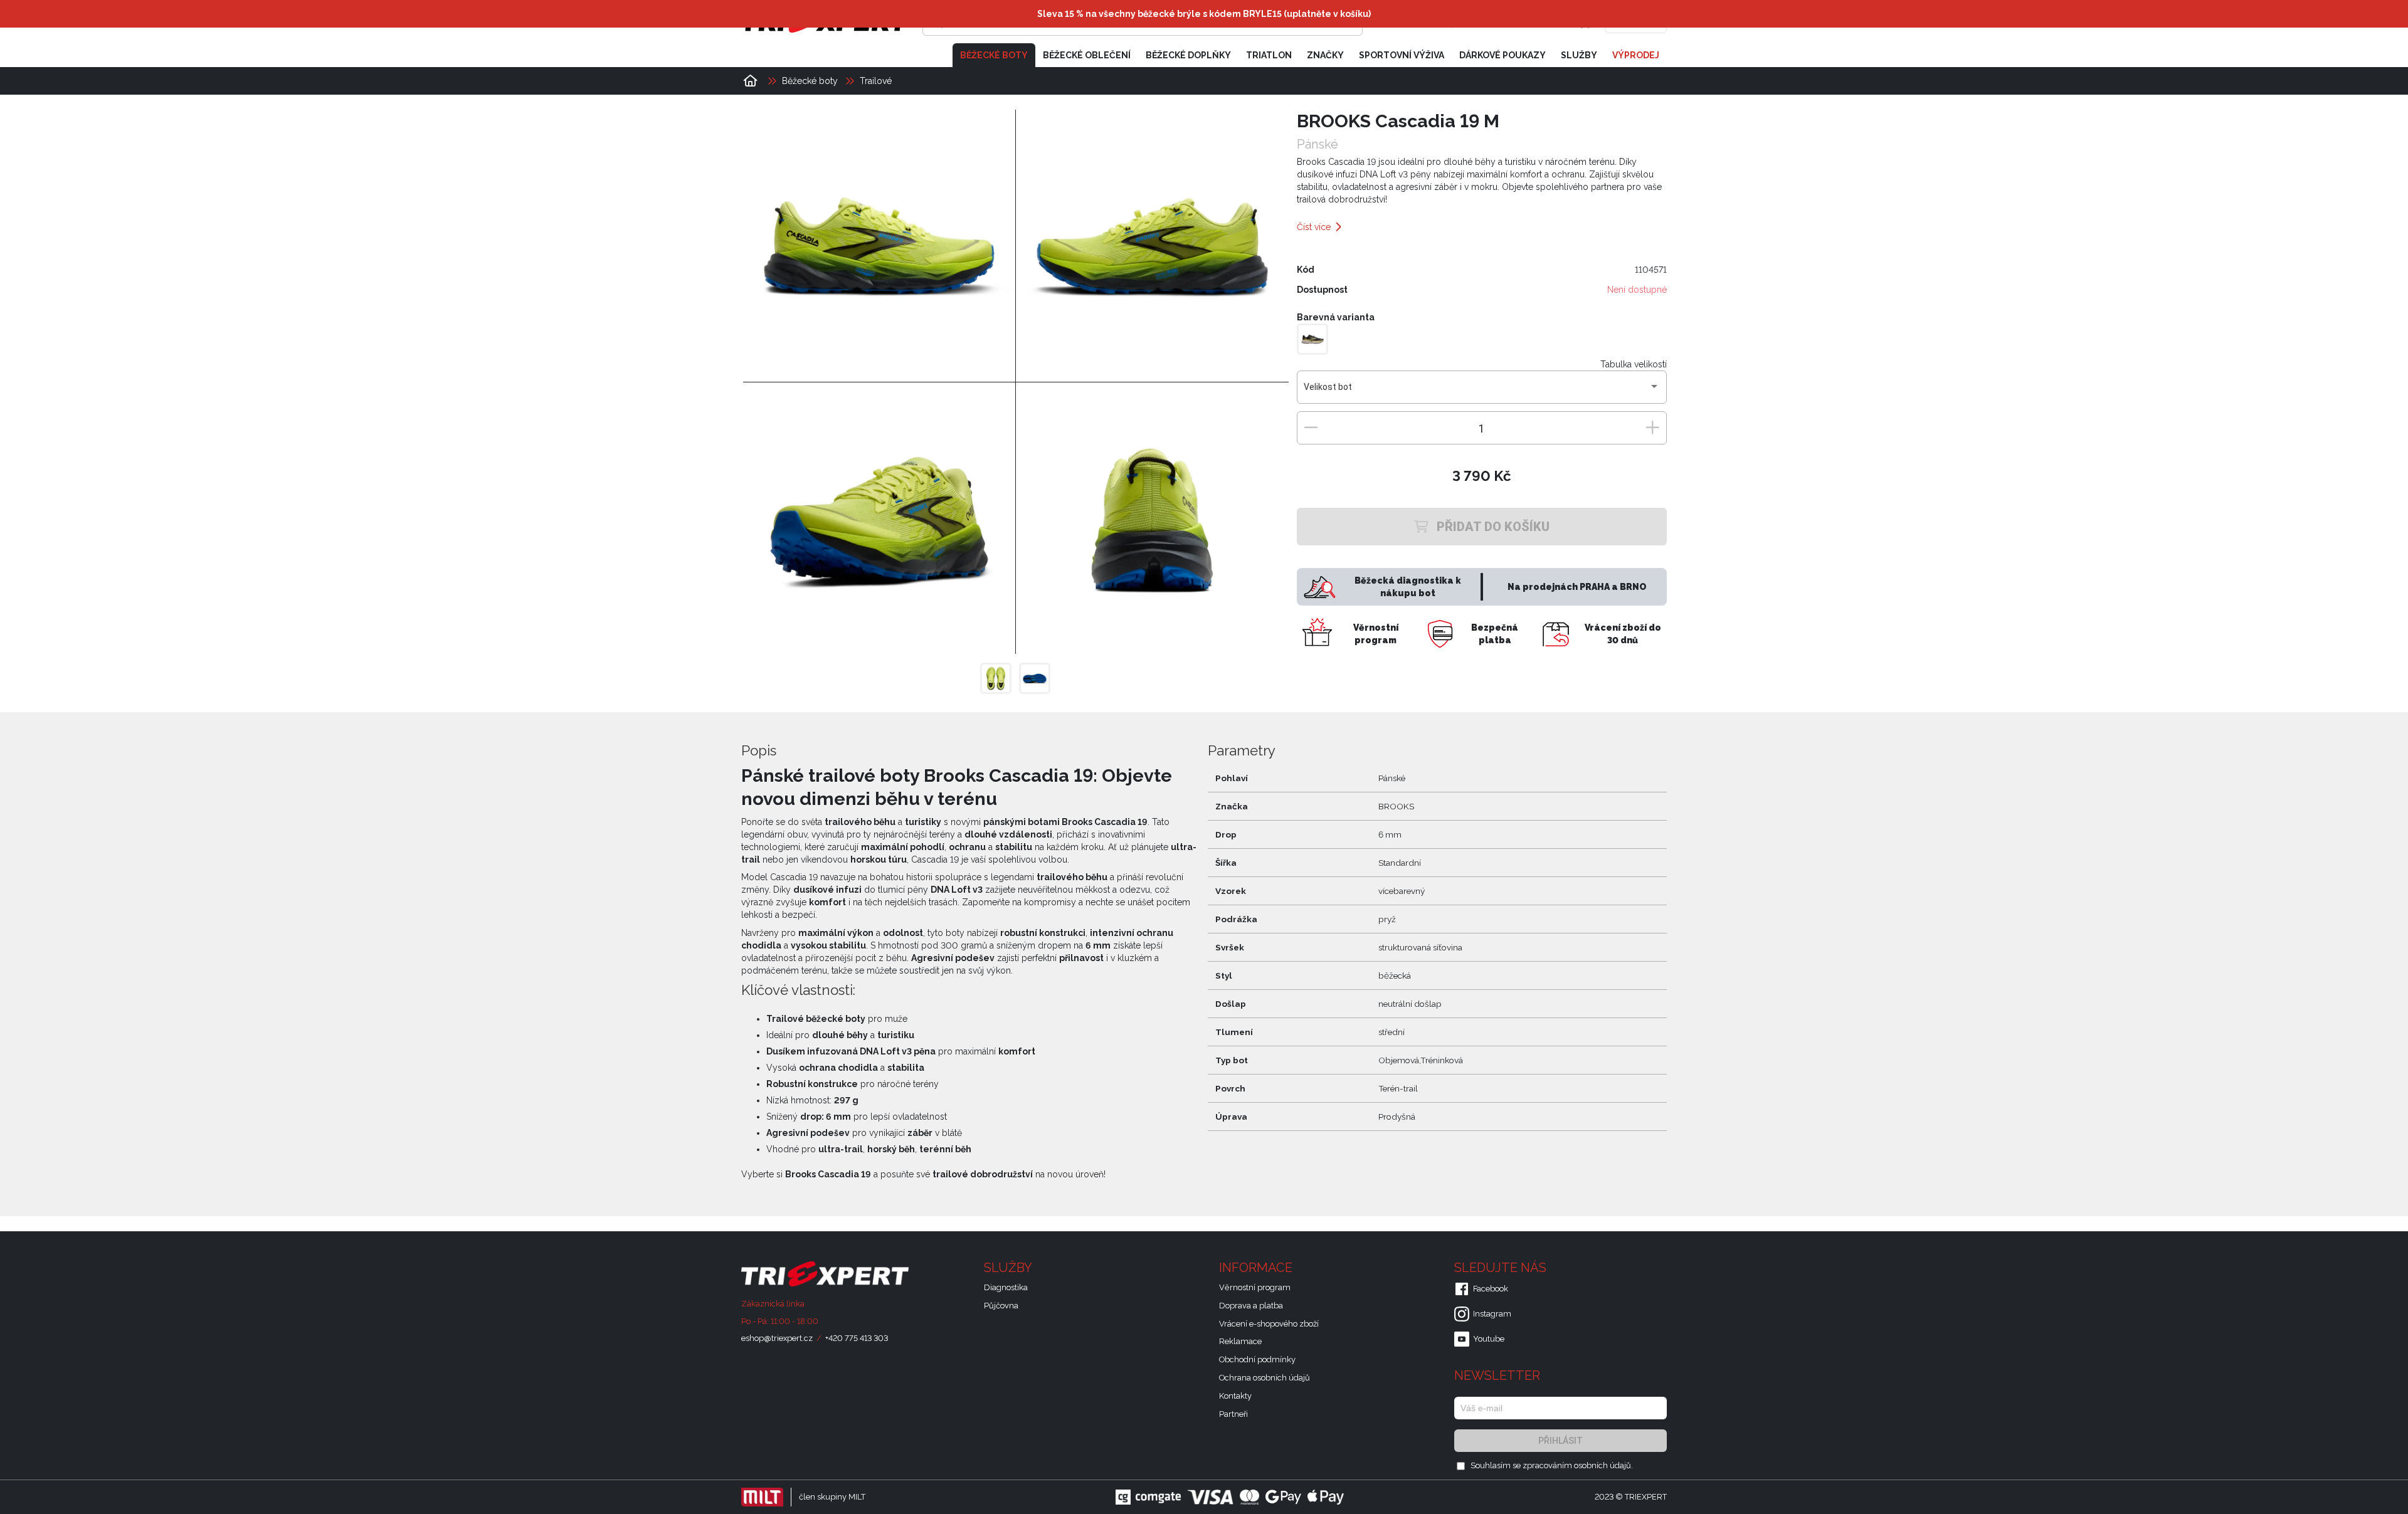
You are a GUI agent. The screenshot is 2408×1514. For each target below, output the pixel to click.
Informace (1257, 1268)
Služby (1579, 55)
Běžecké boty (994, 55)
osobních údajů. (1603, 1465)
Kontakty (1235, 1396)
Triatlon (1269, 55)
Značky (1325, 55)
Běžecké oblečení (1087, 55)
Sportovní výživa (1402, 55)
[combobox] (1481, 392)
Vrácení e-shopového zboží (1269, 1324)
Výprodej (1636, 55)
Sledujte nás (1502, 1268)
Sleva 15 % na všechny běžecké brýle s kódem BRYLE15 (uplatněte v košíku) (1204, 14)
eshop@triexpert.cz (777, 1338)
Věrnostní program (1255, 1287)
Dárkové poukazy (1502, 55)
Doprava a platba (1251, 1306)
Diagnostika (1006, 1287)
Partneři (1233, 1414)
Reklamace (1240, 1341)
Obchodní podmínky (1257, 1359)
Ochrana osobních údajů (1265, 1378)
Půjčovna (1001, 1306)
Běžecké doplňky (1188, 55)
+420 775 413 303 (857, 1338)
